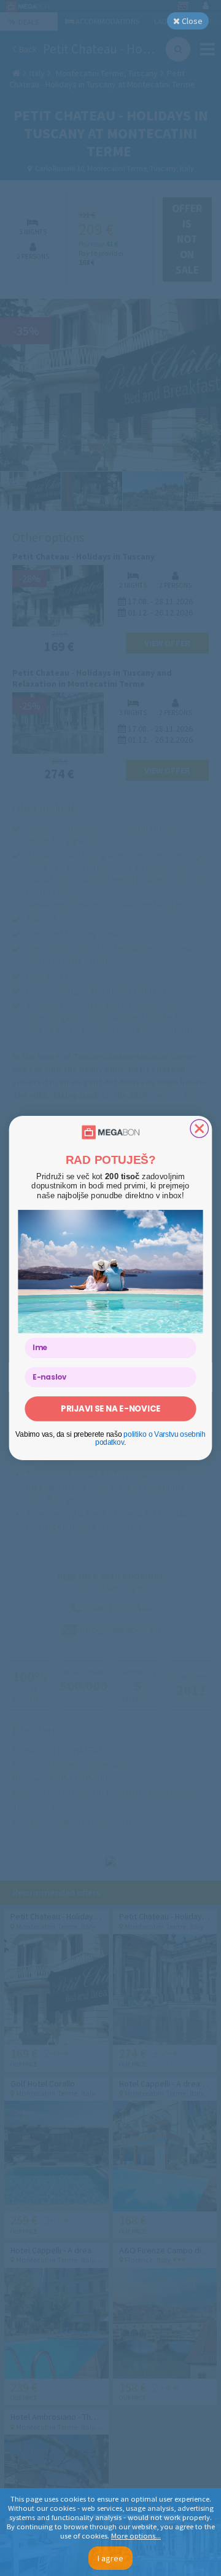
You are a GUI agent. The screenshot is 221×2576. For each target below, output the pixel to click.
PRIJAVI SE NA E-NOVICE (110, 1409)
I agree (110, 2558)
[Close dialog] (199, 1128)
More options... (136, 2536)
